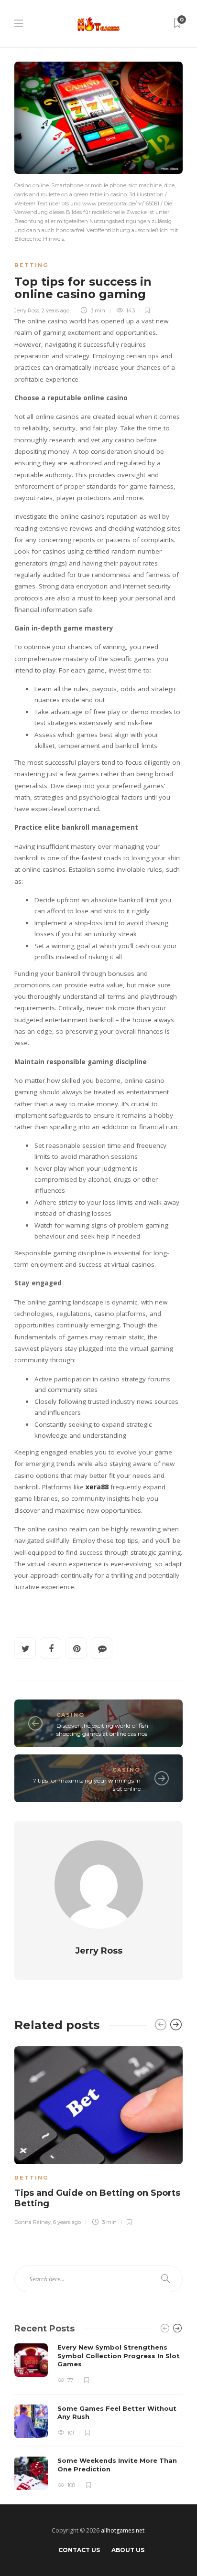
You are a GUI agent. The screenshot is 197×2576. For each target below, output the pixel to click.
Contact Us (79, 2550)
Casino (71, 1715)
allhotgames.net (123, 2530)
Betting (31, 265)
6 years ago (67, 2222)
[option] (98, 2134)
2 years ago (55, 310)
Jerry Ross (27, 310)
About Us (128, 2550)
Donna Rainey (33, 2222)
